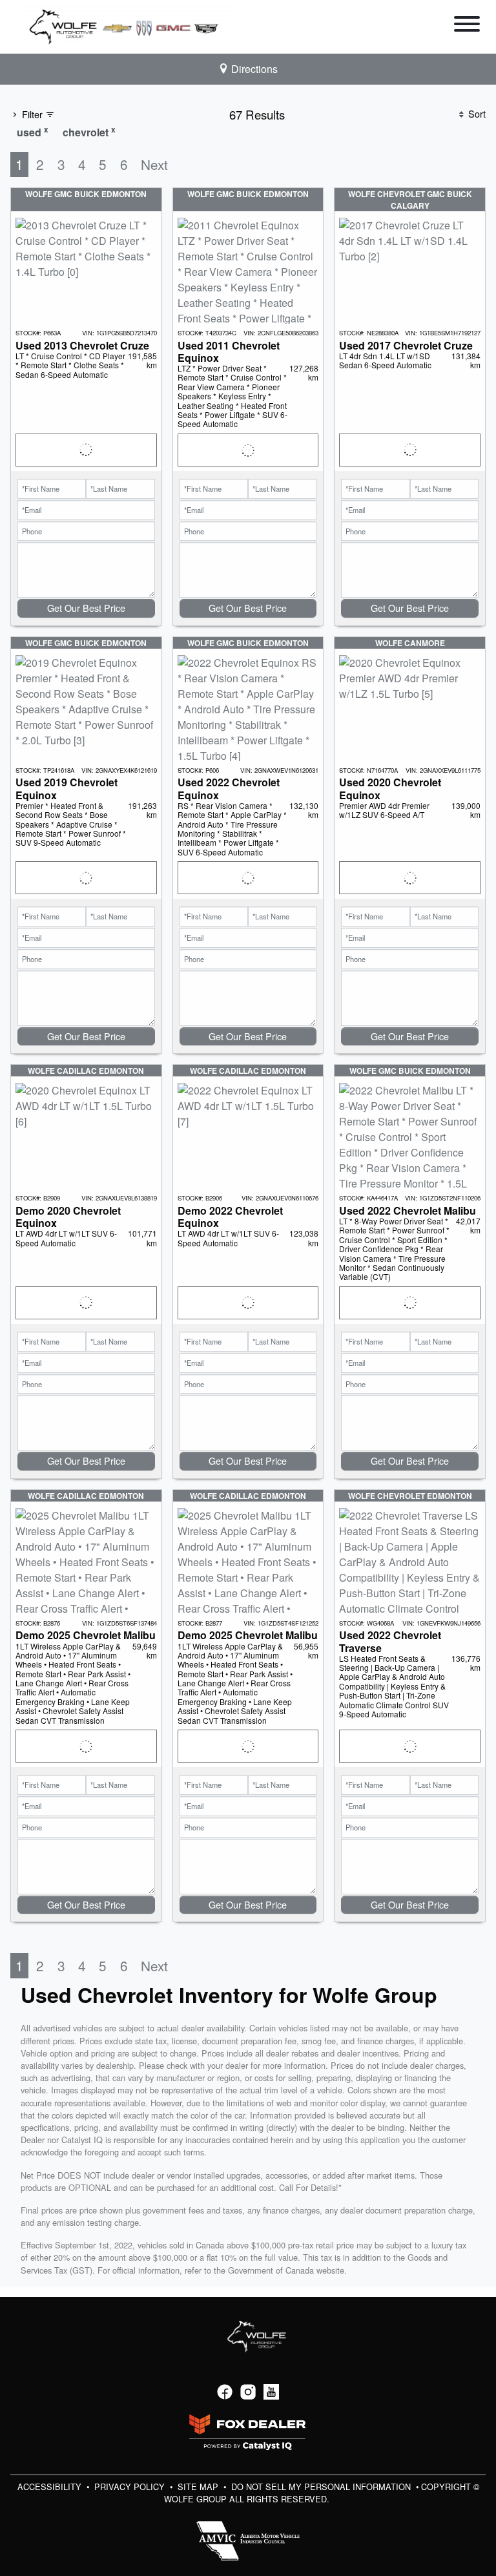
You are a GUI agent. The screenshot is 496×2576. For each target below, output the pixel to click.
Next (154, 164)
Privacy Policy (131, 2487)
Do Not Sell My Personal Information (322, 2487)
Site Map (199, 2487)
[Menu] (467, 26)
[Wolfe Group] (129, 26)
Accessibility (51, 2487)
